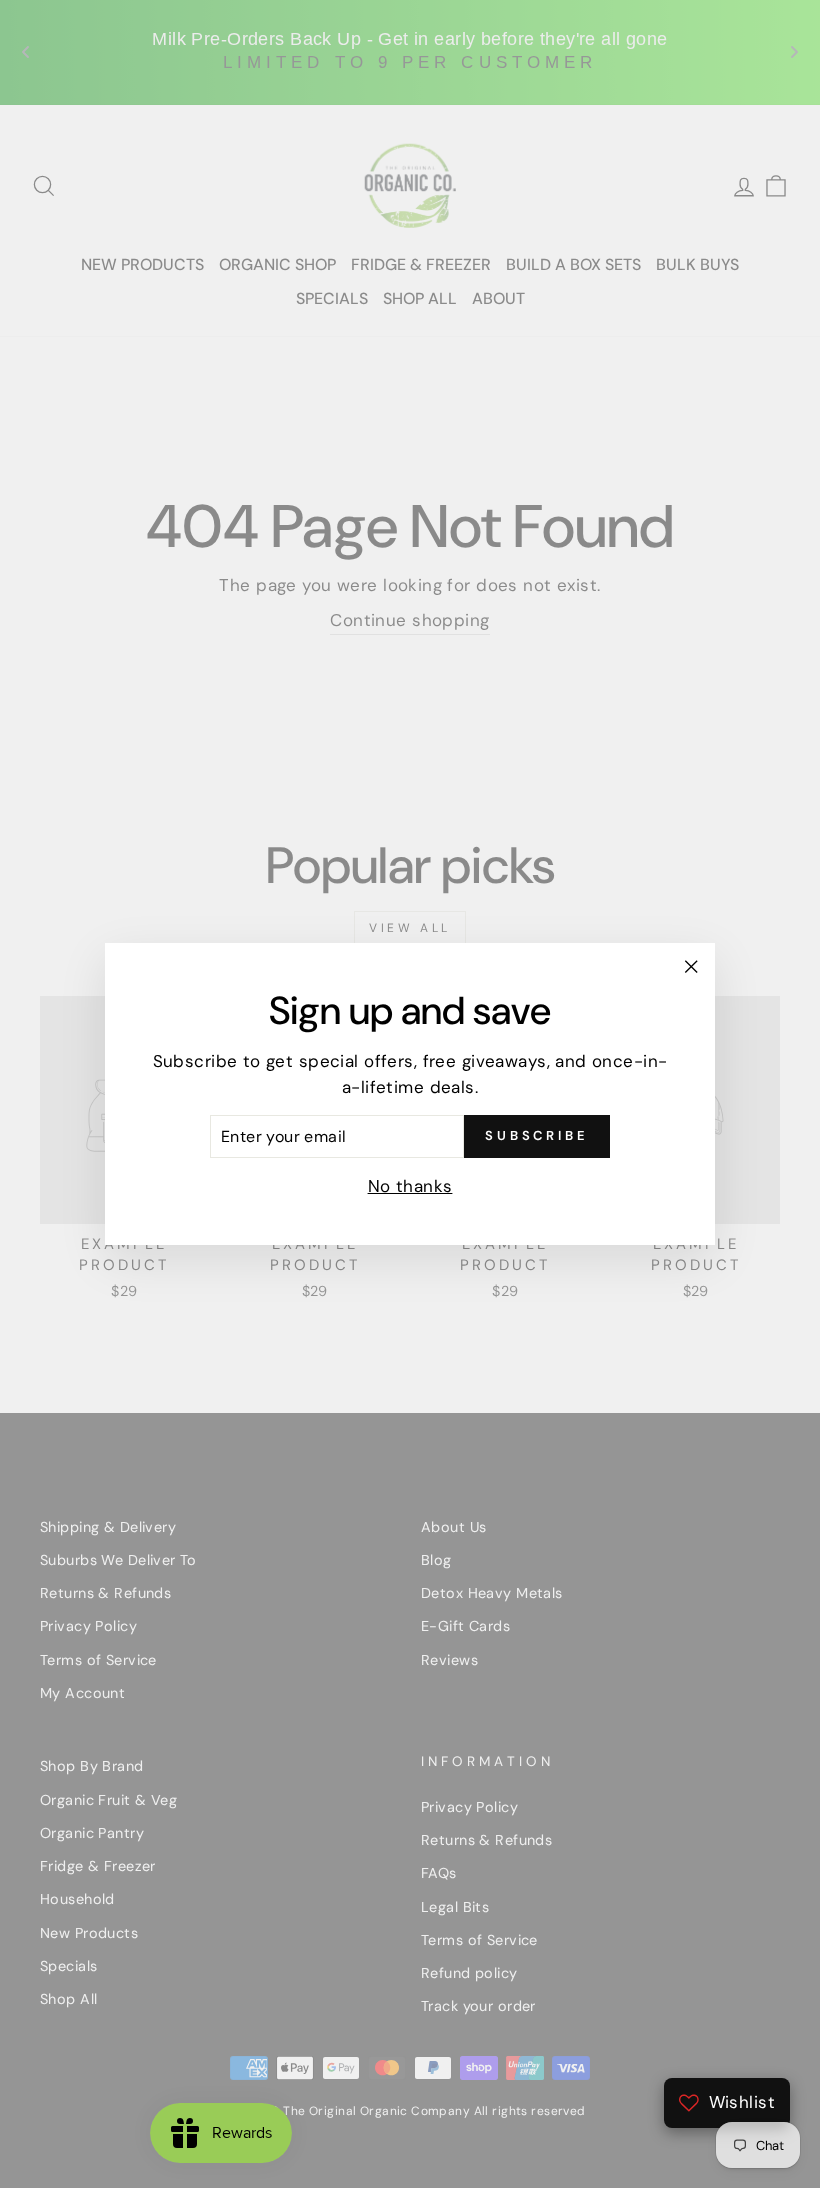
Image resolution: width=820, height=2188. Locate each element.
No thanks (410, 1186)
